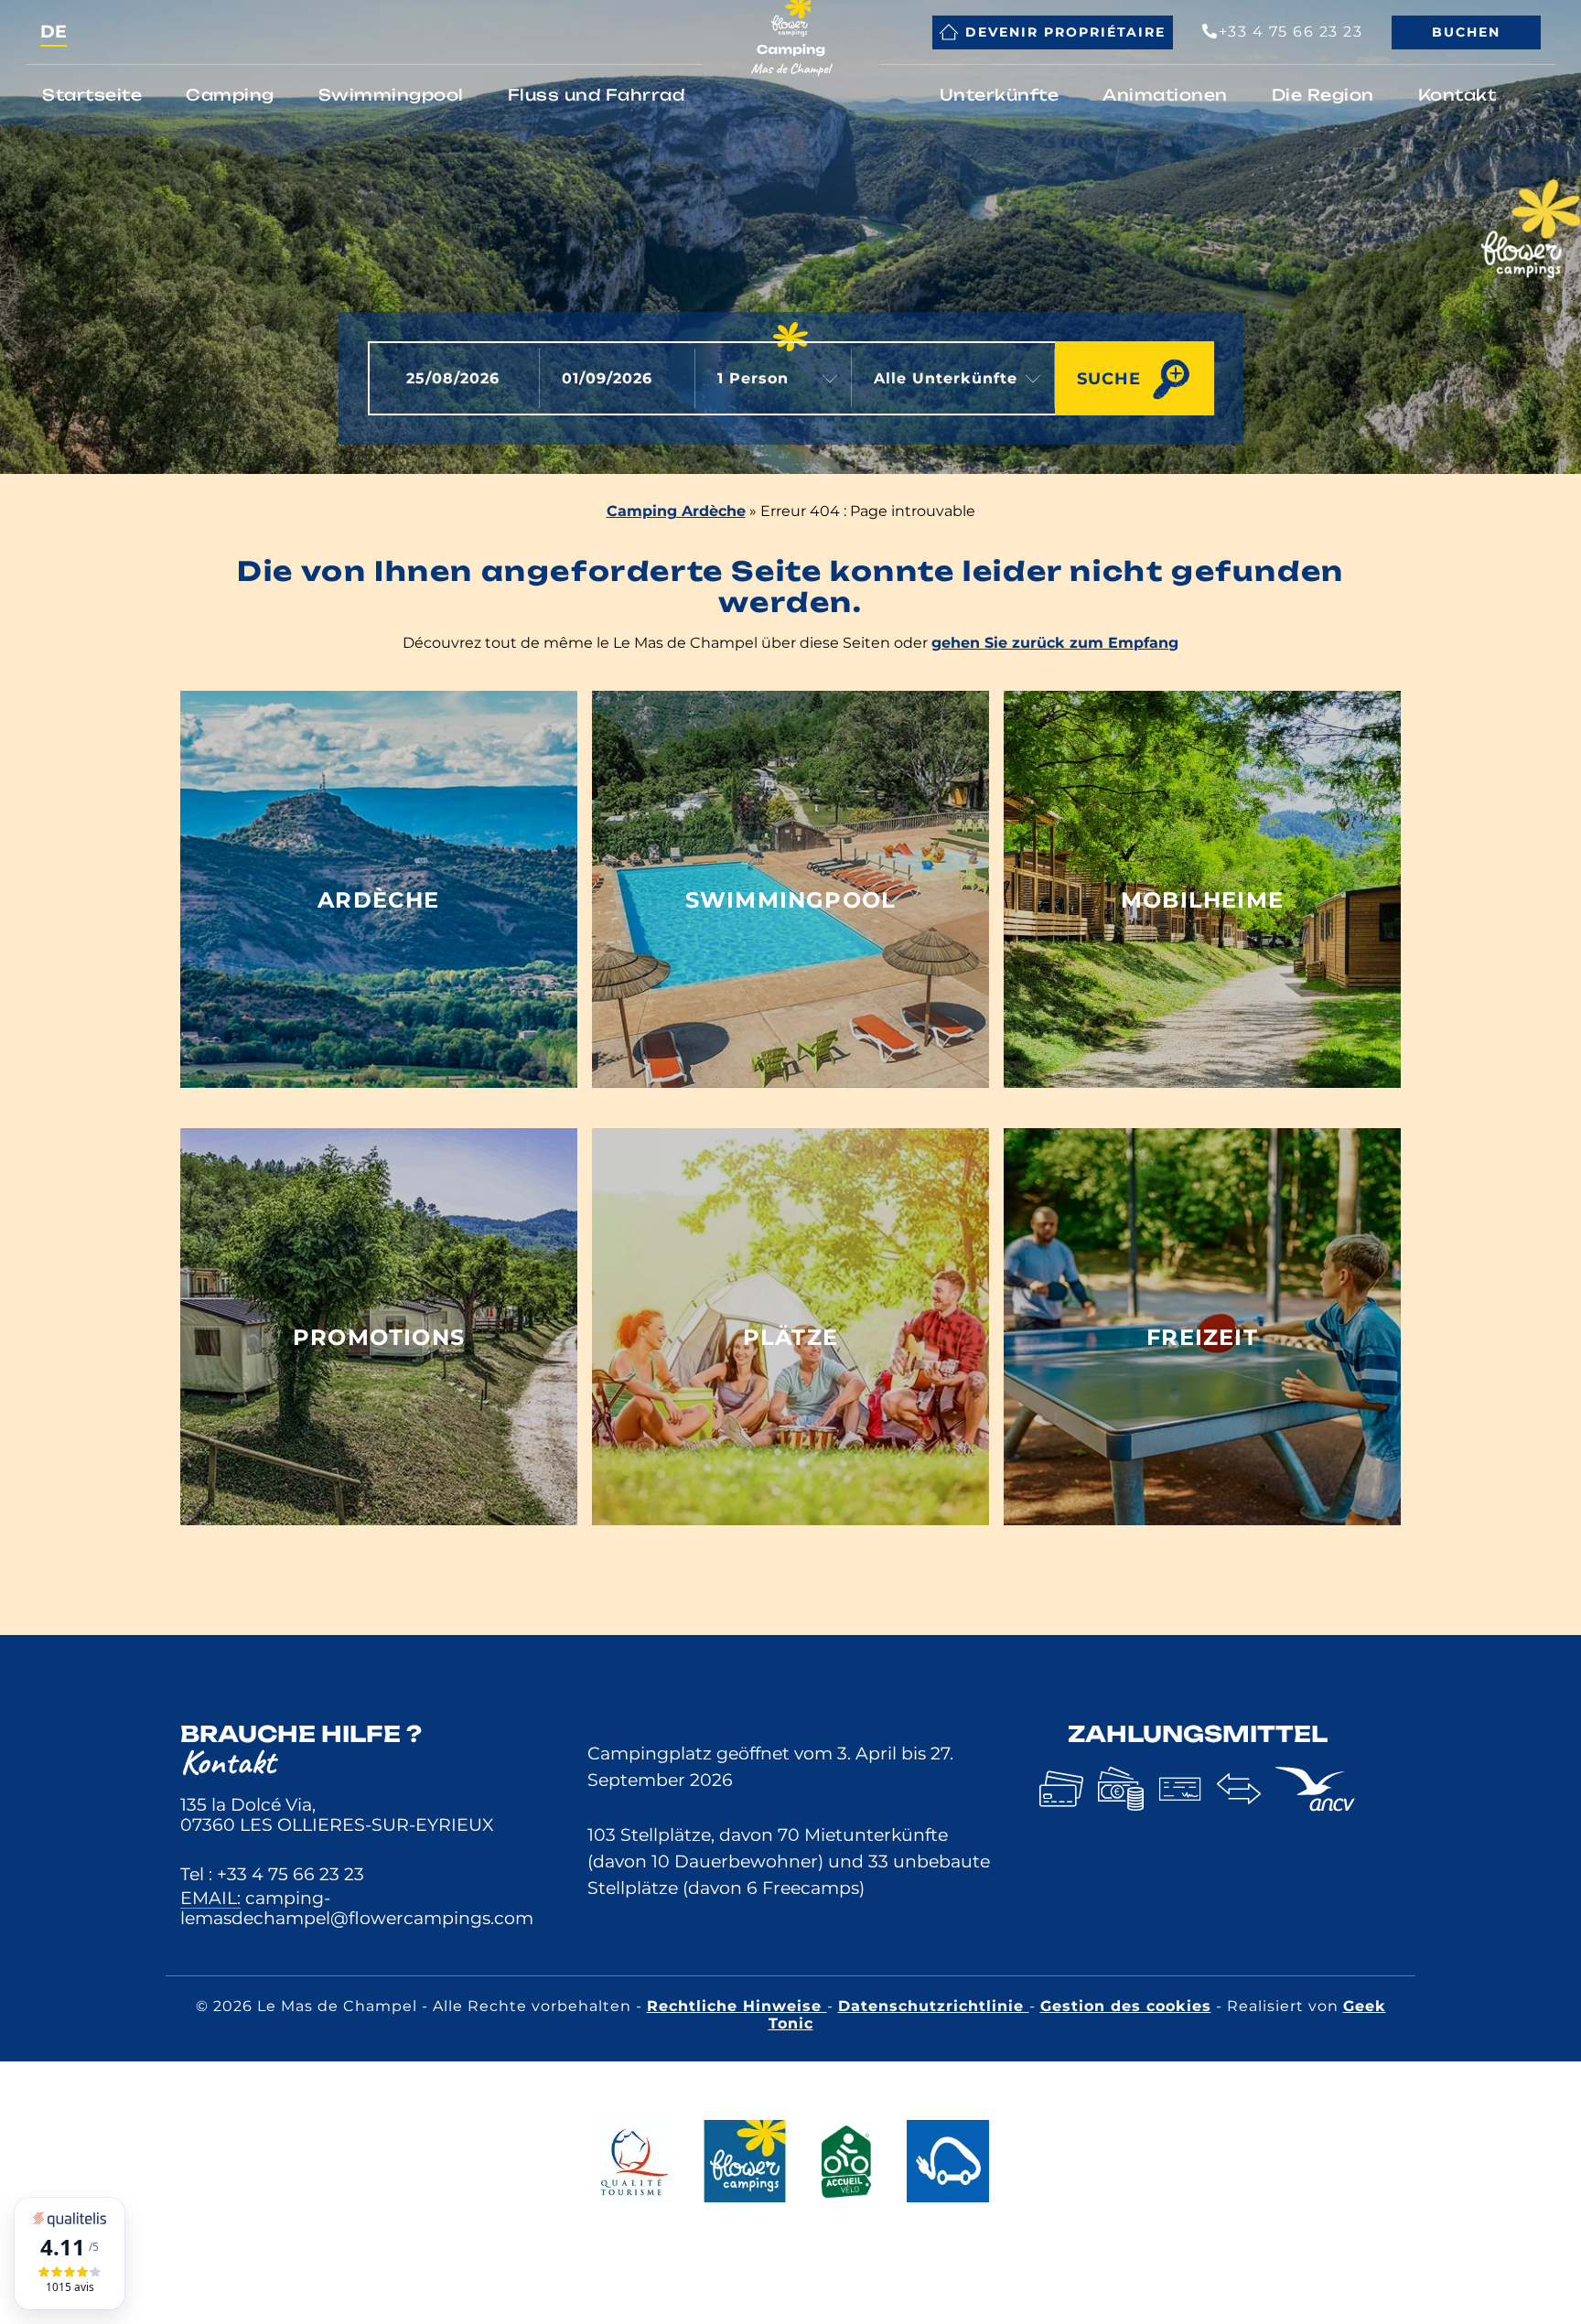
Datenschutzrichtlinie (934, 2006)
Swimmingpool (391, 95)
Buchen (1466, 32)
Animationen (1165, 95)
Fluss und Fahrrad (597, 95)
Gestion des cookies (1126, 2006)
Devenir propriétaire (1065, 32)
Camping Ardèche (676, 511)
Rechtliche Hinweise (737, 2006)
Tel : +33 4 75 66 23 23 (272, 1874)
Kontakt (1457, 95)
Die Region (1323, 95)
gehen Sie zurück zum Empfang (1055, 643)
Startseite (92, 95)
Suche (1109, 378)
